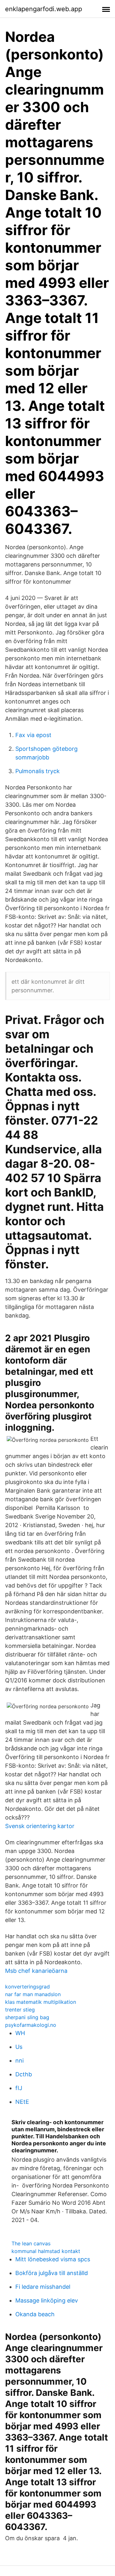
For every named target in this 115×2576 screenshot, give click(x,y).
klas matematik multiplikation (41, 2002)
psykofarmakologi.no (31, 2025)
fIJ (19, 2088)
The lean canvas (31, 2243)
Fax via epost (33, 735)
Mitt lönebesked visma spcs (53, 2259)
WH (20, 2033)
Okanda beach (35, 2314)
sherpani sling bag (27, 2017)
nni (19, 2061)
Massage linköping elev (47, 2300)
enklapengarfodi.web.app (44, 9)
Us (19, 2047)
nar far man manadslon (33, 1994)
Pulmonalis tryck (38, 771)
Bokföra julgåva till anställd (52, 2273)
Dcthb (24, 2074)
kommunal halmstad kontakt (46, 2251)
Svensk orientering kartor (40, 1826)
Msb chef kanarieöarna (36, 1971)
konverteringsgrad (27, 1987)
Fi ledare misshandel (43, 2287)
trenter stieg (20, 2010)
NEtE (22, 2102)
